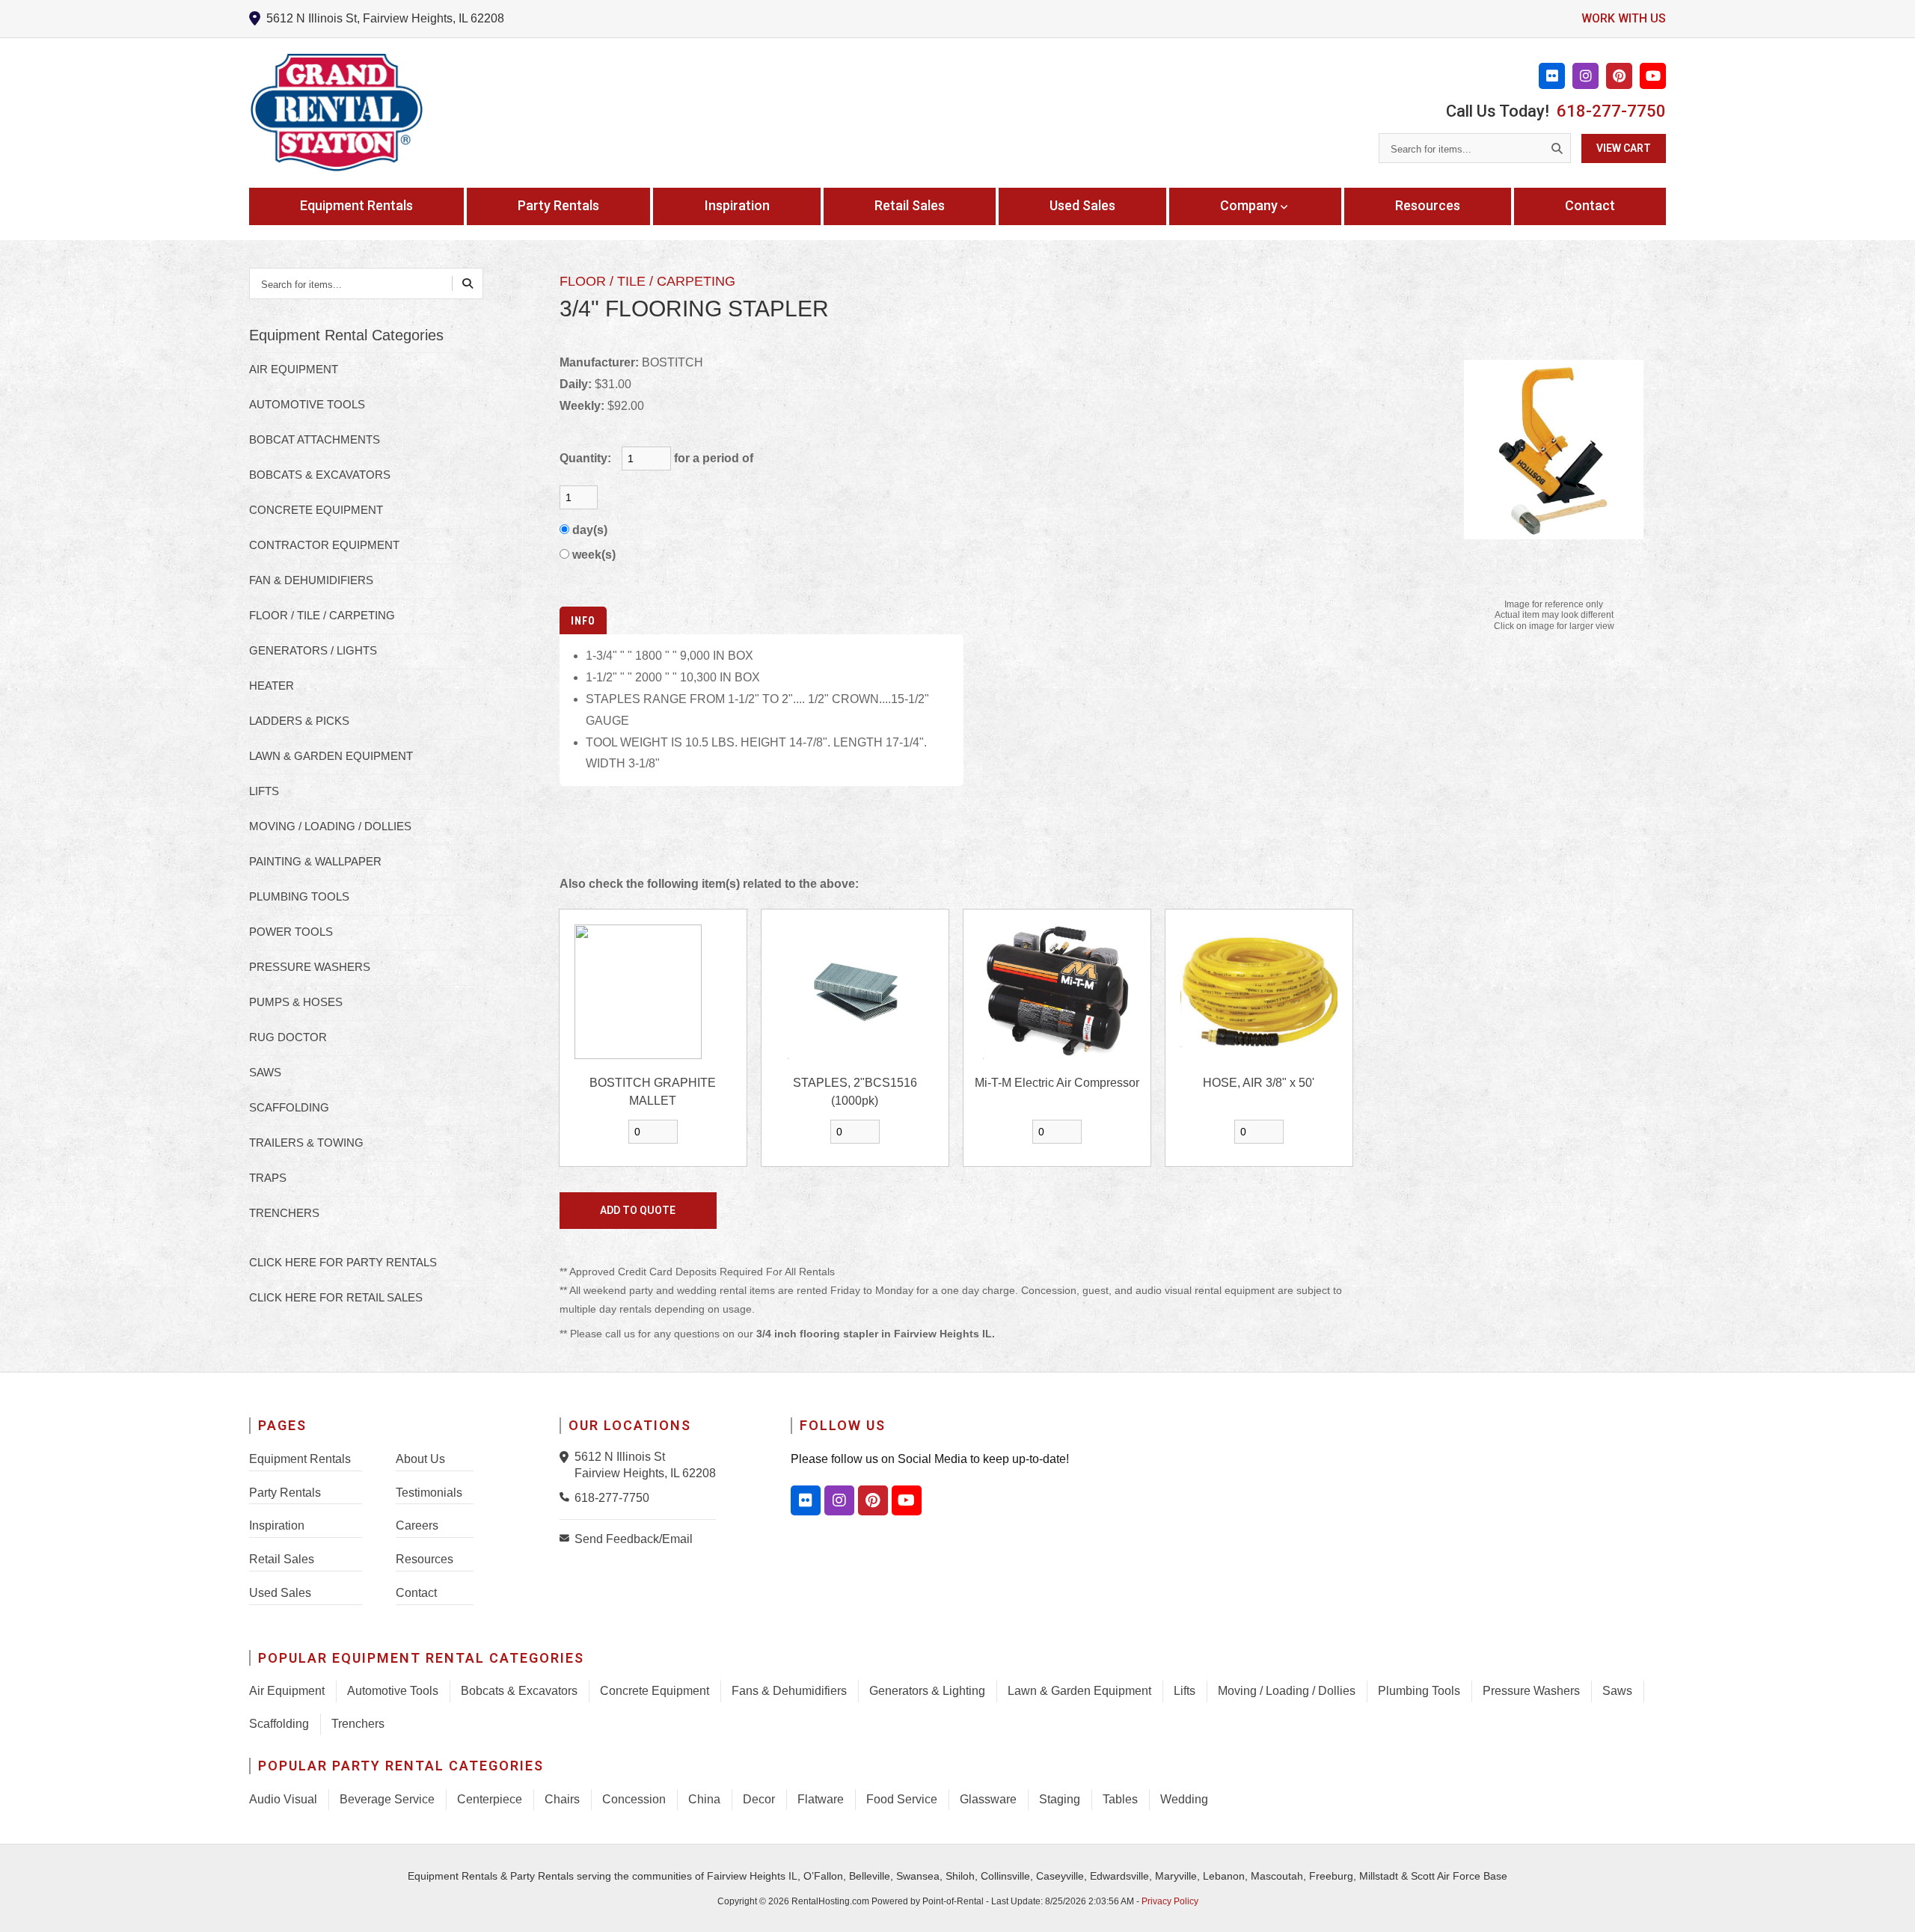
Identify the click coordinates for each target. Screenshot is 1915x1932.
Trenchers (358, 1724)
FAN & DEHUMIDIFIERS (311, 580)
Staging (1060, 1799)
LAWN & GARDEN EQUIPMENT (331, 756)
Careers (417, 1525)
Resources (1428, 205)
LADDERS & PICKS (299, 721)
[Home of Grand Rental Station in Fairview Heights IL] (336, 113)
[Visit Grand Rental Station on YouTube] (1653, 76)
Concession (634, 1799)
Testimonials (429, 1493)
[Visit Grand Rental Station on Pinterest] (1619, 76)
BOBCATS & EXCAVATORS (320, 475)
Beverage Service (387, 1799)
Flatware (821, 1799)
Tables (1120, 1799)
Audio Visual (283, 1799)
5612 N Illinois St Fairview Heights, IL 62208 (645, 1465)
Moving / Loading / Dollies (1287, 1691)
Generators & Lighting (927, 1691)
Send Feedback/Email (634, 1539)
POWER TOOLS (291, 932)
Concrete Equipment (655, 1691)
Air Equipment (287, 1691)
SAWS (265, 1072)
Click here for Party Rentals (343, 1262)
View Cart (1624, 148)
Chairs (562, 1799)
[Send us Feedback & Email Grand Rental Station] (567, 1538)
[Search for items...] (1557, 148)
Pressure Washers (1531, 1691)
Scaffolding (279, 1724)
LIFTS (264, 791)
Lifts (1185, 1691)
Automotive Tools (393, 1691)
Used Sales (1082, 205)
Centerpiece (490, 1799)
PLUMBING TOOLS (299, 896)
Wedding (1184, 1799)
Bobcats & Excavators (519, 1691)
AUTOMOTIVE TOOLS (307, 404)
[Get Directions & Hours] (567, 1457)
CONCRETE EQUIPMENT (316, 510)
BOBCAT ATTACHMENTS (315, 439)
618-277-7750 (1611, 111)
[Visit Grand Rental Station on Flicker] (806, 1500)
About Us (420, 1459)
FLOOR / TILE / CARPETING (322, 615)
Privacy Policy (1170, 1901)
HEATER (272, 686)
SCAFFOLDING (289, 1107)
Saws (1617, 1691)
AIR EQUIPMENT (294, 369)
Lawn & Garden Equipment (1079, 1691)
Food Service (902, 1799)
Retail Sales (910, 205)
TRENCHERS (284, 1213)
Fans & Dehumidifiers (789, 1691)
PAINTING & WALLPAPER (315, 861)
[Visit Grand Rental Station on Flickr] (1552, 76)
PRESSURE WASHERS (310, 967)
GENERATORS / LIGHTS (313, 650)
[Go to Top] (1887, 1905)
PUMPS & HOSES (296, 1002)
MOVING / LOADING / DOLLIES (330, 826)
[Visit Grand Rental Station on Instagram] (1585, 76)
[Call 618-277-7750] (567, 1497)
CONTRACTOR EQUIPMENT (324, 545)
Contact (1590, 205)
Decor (759, 1799)
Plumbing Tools (1419, 1691)
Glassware (988, 1799)
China (704, 1799)
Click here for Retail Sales (336, 1297)
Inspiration (737, 205)
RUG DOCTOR (288, 1037)
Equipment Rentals (356, 205)
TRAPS (268, 1178)
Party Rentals (558, 205)
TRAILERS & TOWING (306, 1143)
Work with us (1624, 18)
